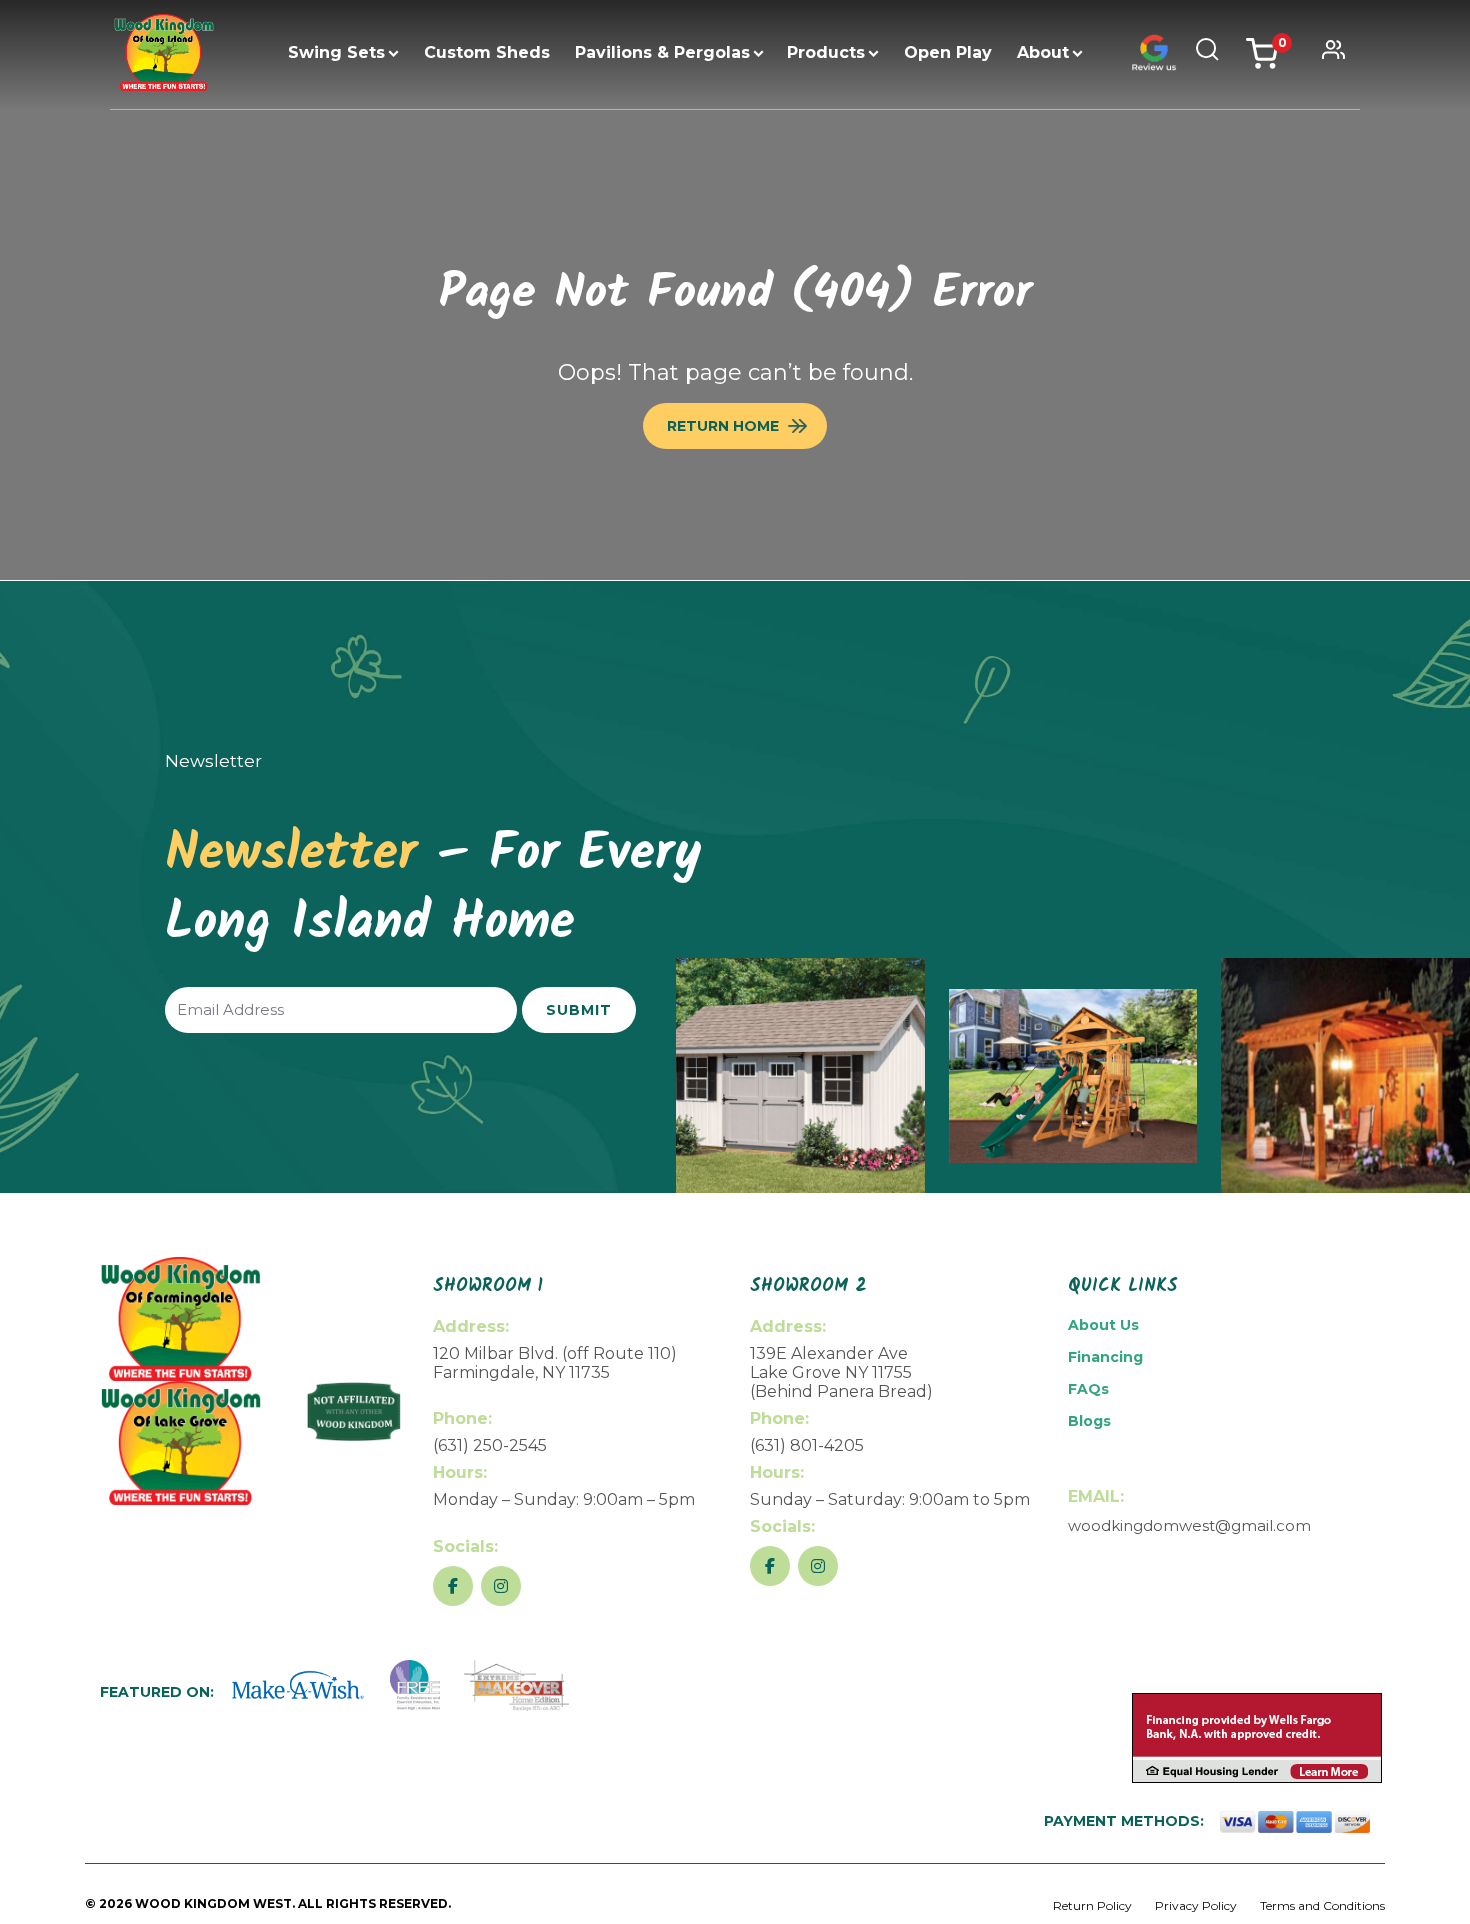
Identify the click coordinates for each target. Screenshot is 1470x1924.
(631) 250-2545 (490, 1445)
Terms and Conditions (1322, 1905)
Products (826, 52)
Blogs (1089, 1421)
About (1043, 52)
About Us (1103, 1325)
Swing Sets (336, 52)
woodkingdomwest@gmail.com (1189, 1525)
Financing (1105, 1357)
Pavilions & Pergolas (662, 52)
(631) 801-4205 (807, 1445)
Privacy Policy (1196, 1905)
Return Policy (1092, 1905)
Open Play (948, 52)
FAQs (1088, 1389)
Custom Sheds (487, 52)
